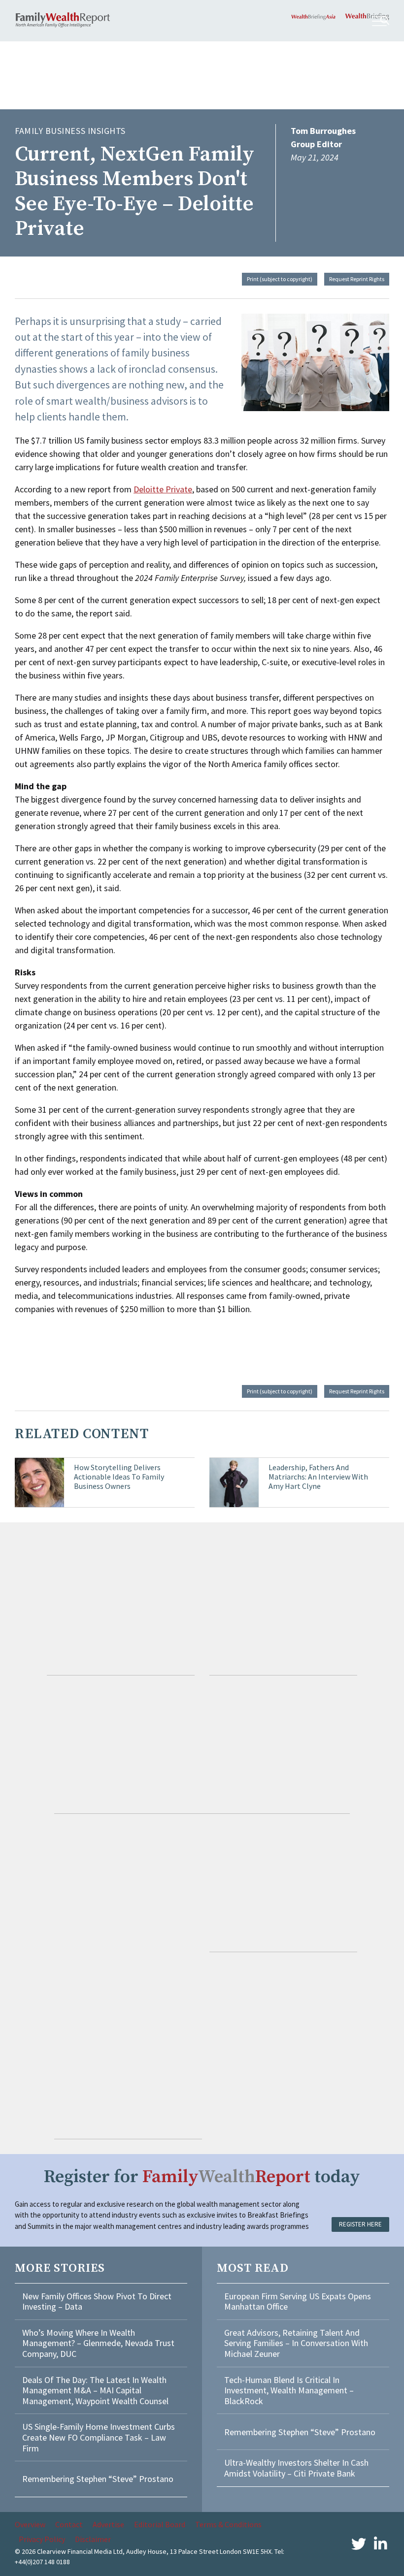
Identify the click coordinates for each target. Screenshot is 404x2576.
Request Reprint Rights (357, 279)
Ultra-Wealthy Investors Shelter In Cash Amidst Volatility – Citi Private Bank (296, 2468)
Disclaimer (93, 2539)
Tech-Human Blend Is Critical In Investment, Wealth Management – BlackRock (289, 2390)
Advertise (108, 2524)
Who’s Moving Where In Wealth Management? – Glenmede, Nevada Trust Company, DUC (98, 2343)
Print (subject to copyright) (280, 279)
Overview (30, 2524)
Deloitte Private (163, 489)
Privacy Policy (42, 2539)
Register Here (360, 2224)
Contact (69, 2524)
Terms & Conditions (228, 2524)
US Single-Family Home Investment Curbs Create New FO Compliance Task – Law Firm (99, 2437)
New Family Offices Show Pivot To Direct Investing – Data (97, 2302)
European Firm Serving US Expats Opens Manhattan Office (298, 2302)
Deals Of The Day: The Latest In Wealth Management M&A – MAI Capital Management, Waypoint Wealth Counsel (95, 2390)
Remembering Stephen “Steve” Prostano (98, 2479)
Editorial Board (160, 2524)
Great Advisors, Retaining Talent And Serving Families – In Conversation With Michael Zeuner (296, 2343)
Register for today (202, 2177)
